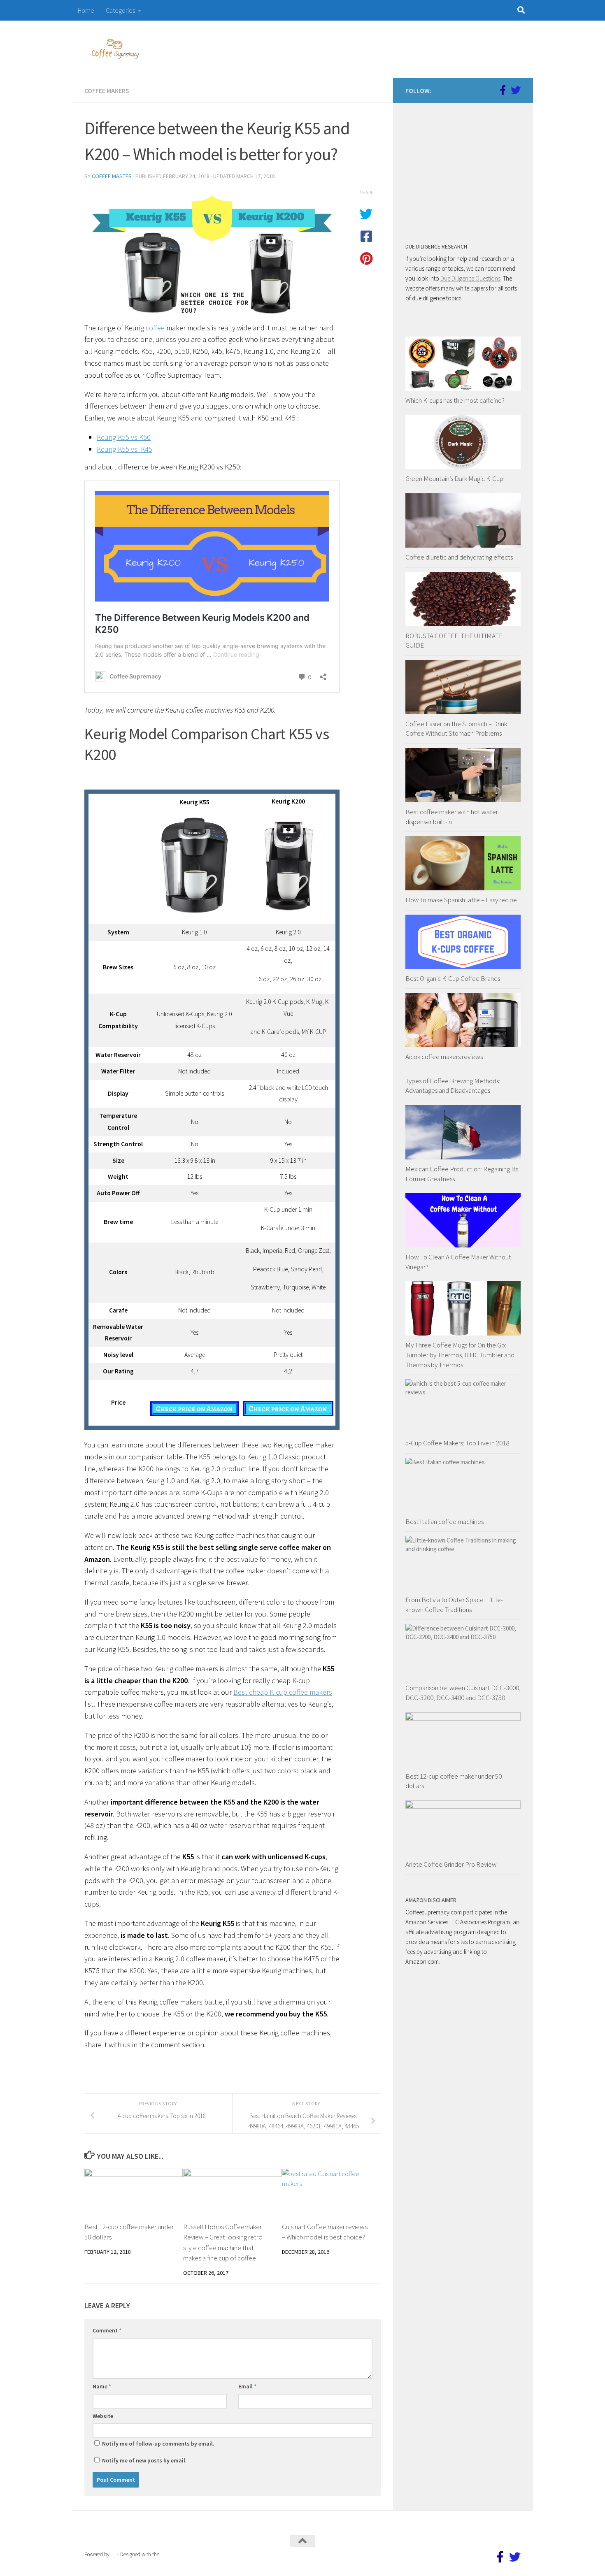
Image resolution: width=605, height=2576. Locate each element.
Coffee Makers (107, 91)
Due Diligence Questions (470, 278)
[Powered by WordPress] (113, 2554)
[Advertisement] (467, 167)
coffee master (112, 176)
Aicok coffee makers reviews (444, 1057)
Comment (107, 2330)
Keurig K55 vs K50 (124, 437)
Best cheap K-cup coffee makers (283, 1692)
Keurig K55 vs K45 (124, 449)
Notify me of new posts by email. (144, 2460)
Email (247, 2386)
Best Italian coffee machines (444, 1521)
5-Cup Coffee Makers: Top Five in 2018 (457, 1443)
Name (102, 2386)
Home (86, 10)
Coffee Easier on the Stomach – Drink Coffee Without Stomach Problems (456, 729)
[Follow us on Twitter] (516, 90)
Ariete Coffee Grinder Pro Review (451, 1864)
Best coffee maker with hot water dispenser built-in (452, 817)
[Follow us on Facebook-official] (503, 90)
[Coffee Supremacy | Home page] (115, 49)
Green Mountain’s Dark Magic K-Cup (454, 478)
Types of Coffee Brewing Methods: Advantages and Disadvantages (453, 1086)
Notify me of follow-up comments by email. (158, 2444)
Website (103, 2416)
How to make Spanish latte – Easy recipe (461, 900)
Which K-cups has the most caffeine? (455, 400)
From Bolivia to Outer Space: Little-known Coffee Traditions (454, 1605)
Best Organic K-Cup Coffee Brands (453, 978)
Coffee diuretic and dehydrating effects (459, 557)
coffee (155, 328)
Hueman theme (178, 2554)
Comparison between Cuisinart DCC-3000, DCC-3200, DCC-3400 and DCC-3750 (463, 1693)
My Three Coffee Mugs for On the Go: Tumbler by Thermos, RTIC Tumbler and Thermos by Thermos (460, 1355)
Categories (120, 10)
